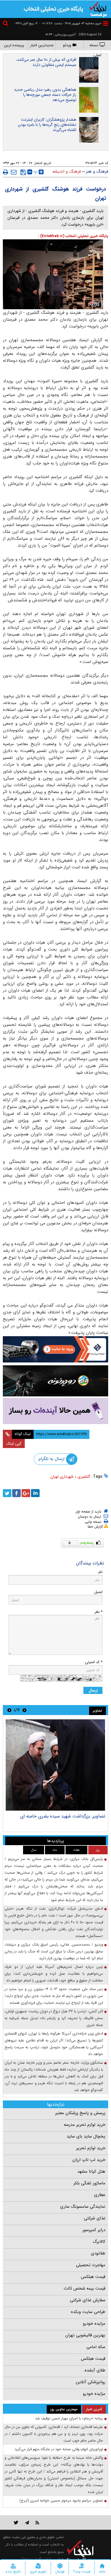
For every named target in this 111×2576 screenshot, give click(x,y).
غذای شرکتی (95, 2218)
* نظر (98, 1612)
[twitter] (7, 1493)
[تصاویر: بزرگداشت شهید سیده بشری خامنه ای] (55, 1765)
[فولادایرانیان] (55, 1349)
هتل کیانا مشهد (91, 2171)
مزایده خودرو (94, 2324)
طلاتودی (98, 2253)
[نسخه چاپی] (6, 172)
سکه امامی (96, 2347)
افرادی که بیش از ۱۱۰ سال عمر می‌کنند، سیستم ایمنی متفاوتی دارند (46, 62)
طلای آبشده (95, 2370)
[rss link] (37, 2523)
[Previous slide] (24, 1710)
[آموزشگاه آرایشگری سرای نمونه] (55, 1411)
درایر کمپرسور (94, 2230)
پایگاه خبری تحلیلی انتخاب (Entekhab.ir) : (73, 236)
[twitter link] (16, 2523)
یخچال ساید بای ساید (86, 2136)
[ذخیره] (23, 172)
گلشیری (84, 1477)
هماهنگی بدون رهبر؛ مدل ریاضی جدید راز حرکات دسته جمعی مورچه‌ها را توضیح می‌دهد (45, 95)
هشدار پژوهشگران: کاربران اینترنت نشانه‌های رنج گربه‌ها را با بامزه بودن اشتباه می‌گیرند (47, 125)
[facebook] (17, 1493)
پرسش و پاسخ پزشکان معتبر (80, 2113)
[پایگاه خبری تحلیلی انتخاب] (98, 9)
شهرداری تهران (62, 1477)
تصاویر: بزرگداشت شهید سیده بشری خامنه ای (63, 1816)
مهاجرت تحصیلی (91, 2265)
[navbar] (106, 24)
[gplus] (26, 1493)
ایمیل (98, 1592)
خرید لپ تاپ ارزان (89, 2160)
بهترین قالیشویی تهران (85, 2335)
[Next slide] (9, 1710)
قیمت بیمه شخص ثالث (85, 2288)
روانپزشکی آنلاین (91, 2382)
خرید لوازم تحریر (91, 2148)
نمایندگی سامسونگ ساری (83, 2207)
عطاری (100, 2195)
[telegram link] (27, 2523)
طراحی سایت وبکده (88, 2312)
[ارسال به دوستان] (14, 172)
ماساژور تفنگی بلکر (89, 2183)
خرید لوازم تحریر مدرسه (85, 2125)
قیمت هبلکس (93, 2277)
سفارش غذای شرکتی (88, 2300)
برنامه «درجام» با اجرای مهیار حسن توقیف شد (69, 2418)
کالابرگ (99, 2242)
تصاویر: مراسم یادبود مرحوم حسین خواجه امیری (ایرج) (61, 2501)
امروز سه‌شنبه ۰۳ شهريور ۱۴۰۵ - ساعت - (70, 24)
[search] (6, 24)
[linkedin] (35, 1493)
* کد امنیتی (94, 1662)
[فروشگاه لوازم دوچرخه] (55, 1381)
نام (100, 1572)
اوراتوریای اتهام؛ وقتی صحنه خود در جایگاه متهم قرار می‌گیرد (59, 2449)
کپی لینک (14, 1443)
